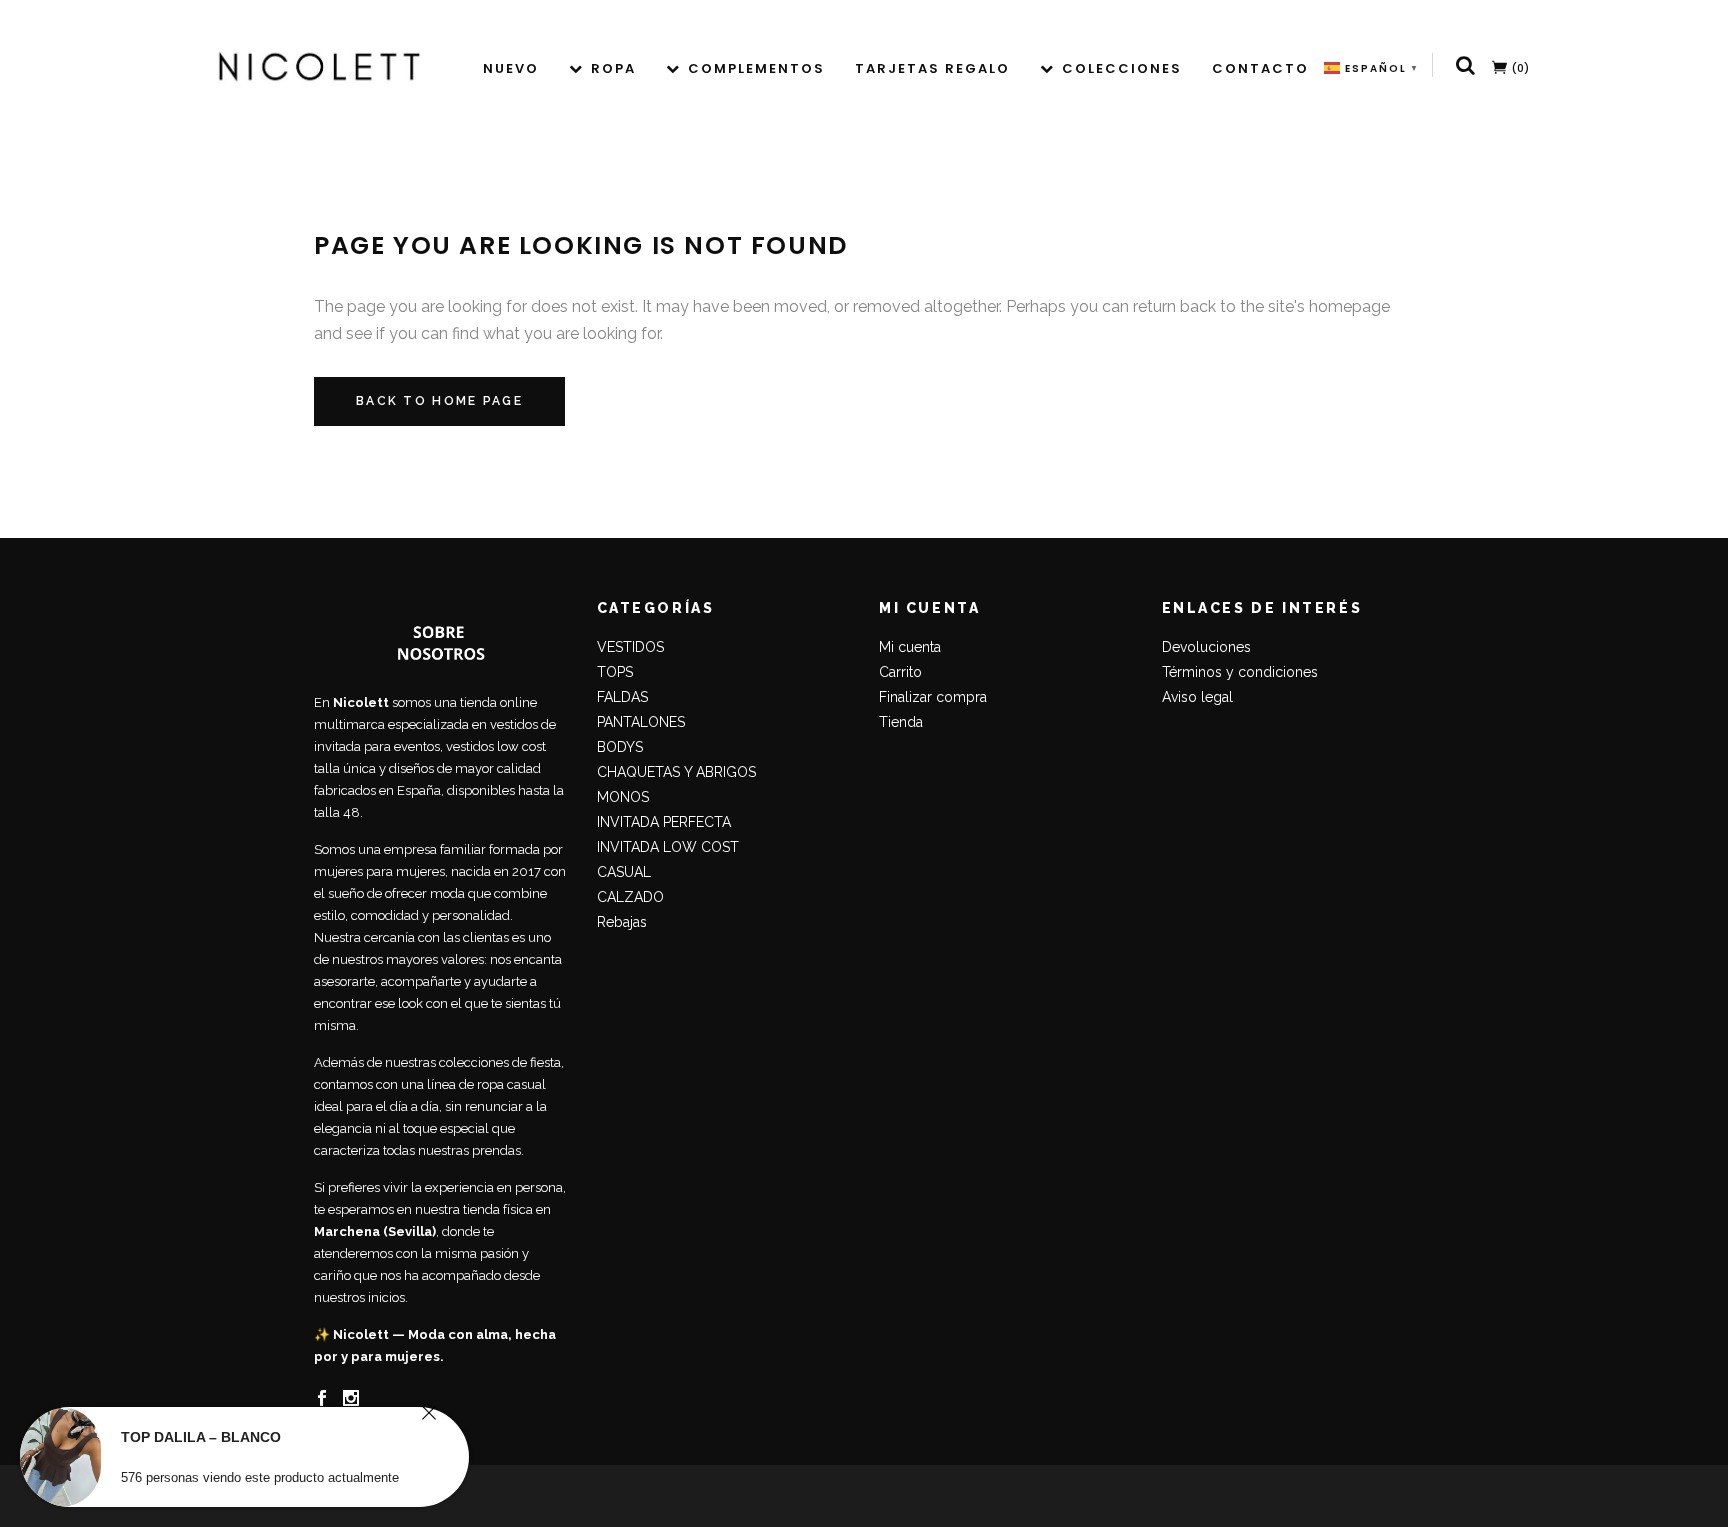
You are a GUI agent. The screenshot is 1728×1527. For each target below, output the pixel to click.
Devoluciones (1206, 647)
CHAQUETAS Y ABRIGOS (676, 772)
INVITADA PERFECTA (664, 822)
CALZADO (630, 897)
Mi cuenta (910, 647)
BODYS (620, 747)
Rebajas (622, 922)
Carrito (900, 672)
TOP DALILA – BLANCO (201, 1437)
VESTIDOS (630, 647)
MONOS (623, 797)
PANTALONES (641, 722)
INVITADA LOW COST (668, 847)
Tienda (901, 722)
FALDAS (622, 697)
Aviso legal (1197, 697)
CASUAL (624, 872)
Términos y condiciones (1240, 672)
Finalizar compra (933, 697)
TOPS (615, 672)
